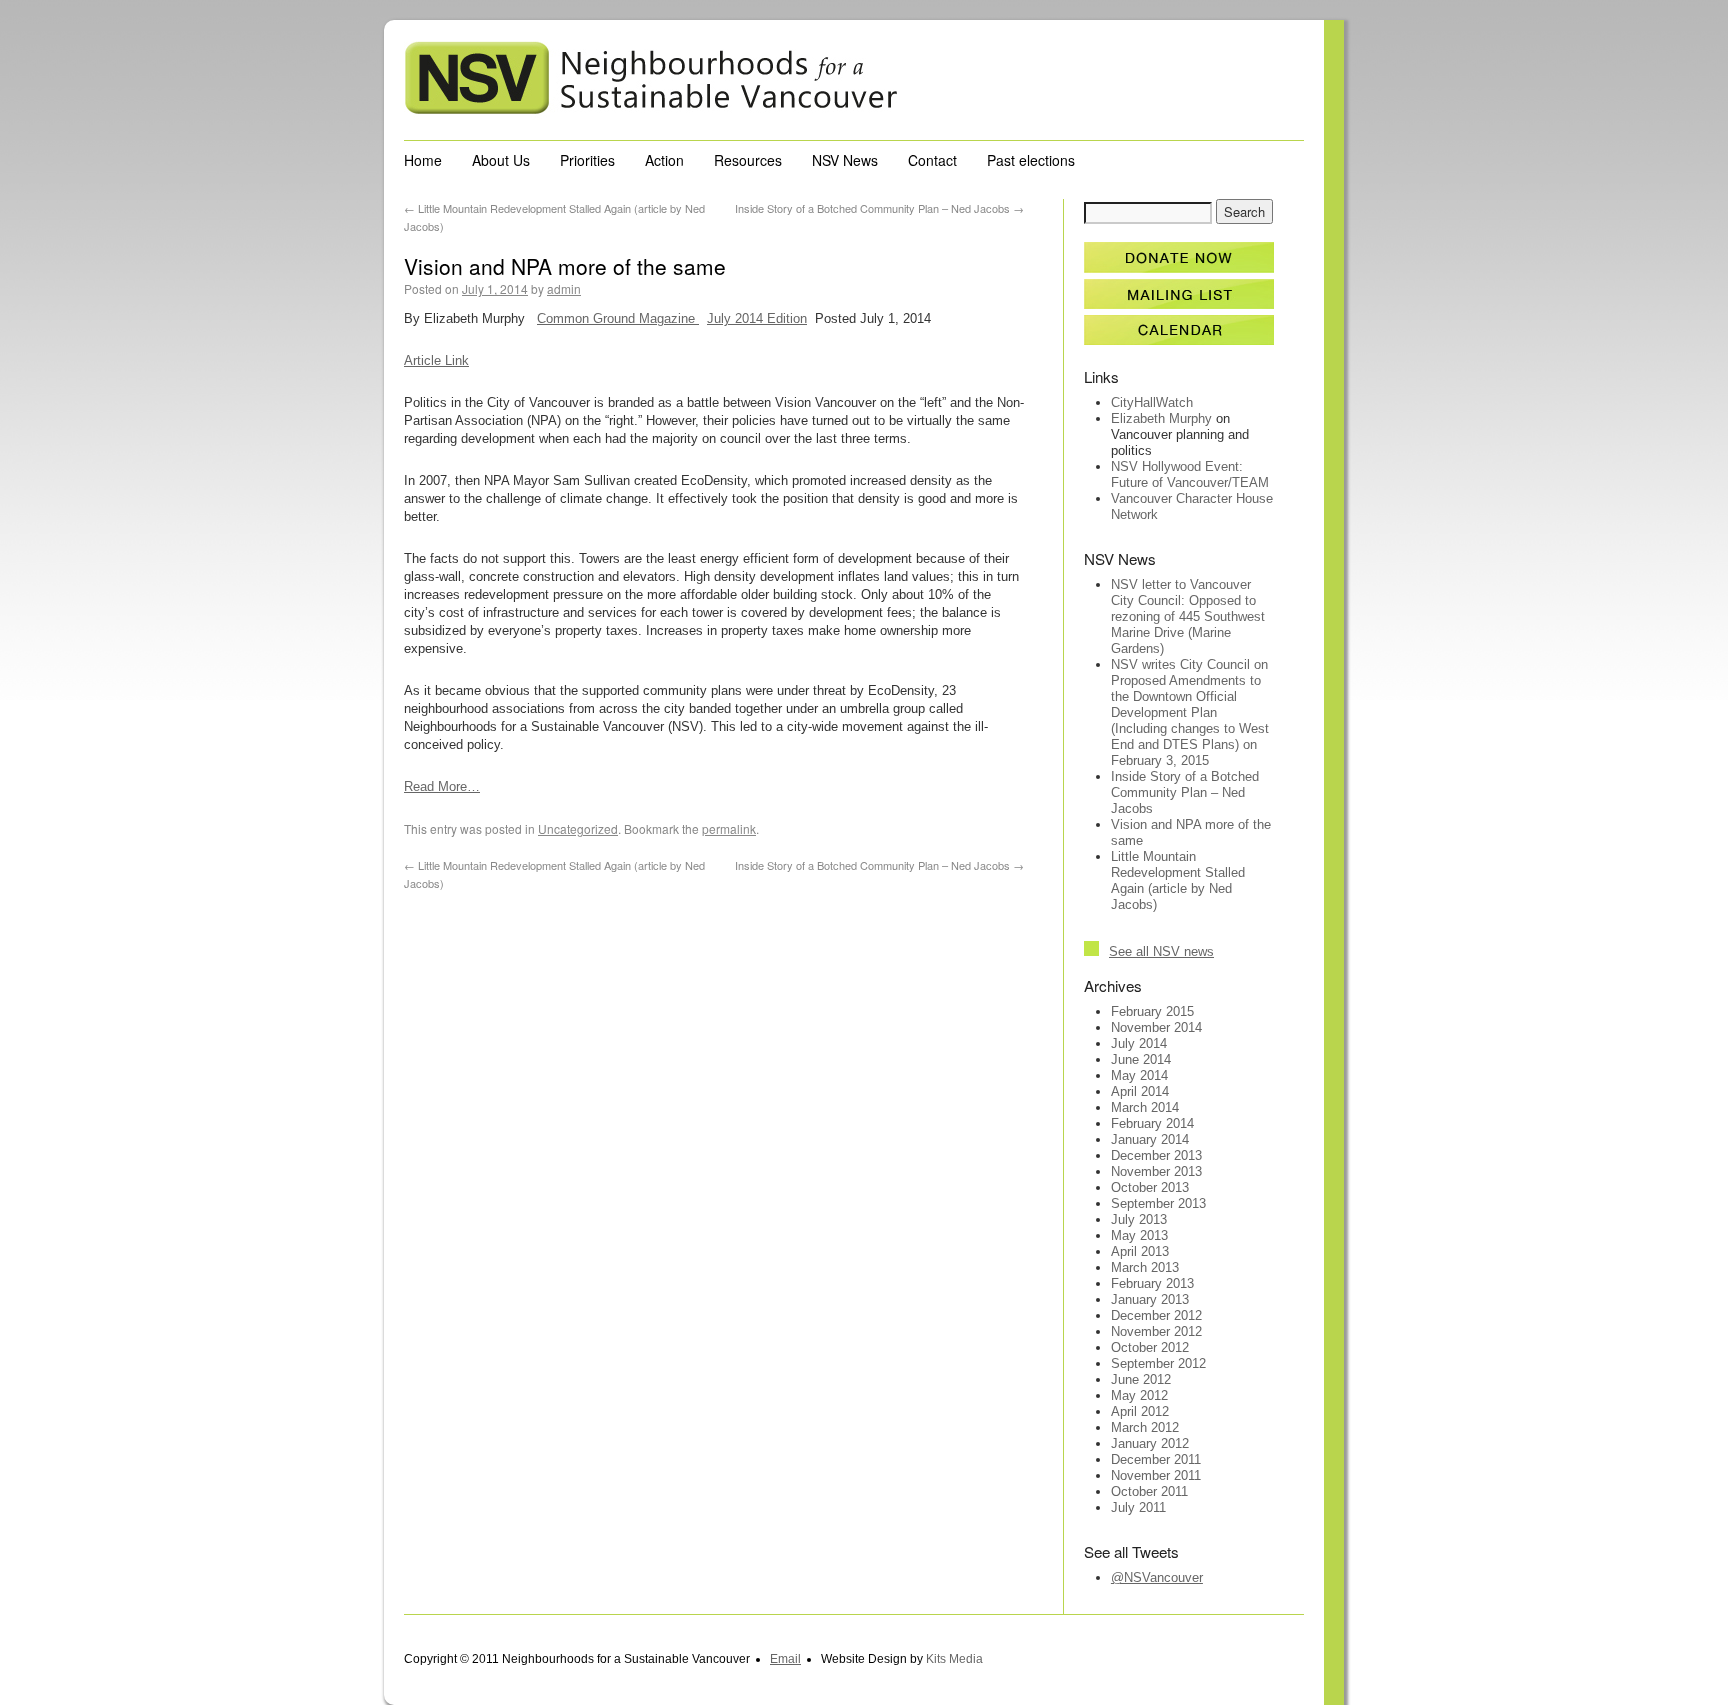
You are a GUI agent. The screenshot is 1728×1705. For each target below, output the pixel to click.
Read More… (442, 786)
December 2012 (1156, 1315)
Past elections (1031, 160)
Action (664, 160)
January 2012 (1150, 1443)
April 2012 (1140, 1411)
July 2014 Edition (757, 318)
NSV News (845, 160)
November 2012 (1156, 1331)
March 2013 (1145, 1267)
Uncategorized (578, 828)
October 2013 (1150, 1187)
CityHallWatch (1152, 402)
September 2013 (1158, 1203)
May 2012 (1139, 1395)
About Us (501, 160)
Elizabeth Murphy (1161, 418)
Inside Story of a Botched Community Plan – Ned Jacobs (879, 208)
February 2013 (1152, 1283)
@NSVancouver (1157, 1577)
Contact (932, 160)
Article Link (436, 360)
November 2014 (1156, 1027)
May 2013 (1139, 1235)
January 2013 (1150, 1299)
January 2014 (1150, 1139)
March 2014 (1145, 1107)
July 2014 (1139, 1043)
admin (564, 288)
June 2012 (1141, 1379)
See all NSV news (1161, 951)
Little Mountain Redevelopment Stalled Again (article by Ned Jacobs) (1178, 880)
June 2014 (1141, 1059)
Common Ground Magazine (618, 318)
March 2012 (1145, 1427)
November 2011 (1156, 1475)
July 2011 (1138, 1507)
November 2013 (1156, 1171)
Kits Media (954, 1659)
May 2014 (1139, 1075)
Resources (748, 160)
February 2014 (1152, 1123)
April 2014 (1140, 1091)
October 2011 (1149, 1491)
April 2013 (1140, 1251)
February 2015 (1152, 1011)
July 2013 (1139, 1219)
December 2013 (1156, 1155)
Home (423, 160)
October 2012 (1150, 1347)
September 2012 (1158, 1363)
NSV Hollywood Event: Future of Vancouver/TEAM (1190, 474)
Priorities (587, 160)
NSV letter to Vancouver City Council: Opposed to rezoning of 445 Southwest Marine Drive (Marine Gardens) (1188, 616)
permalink (729, 828)
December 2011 (1156, 1459)
